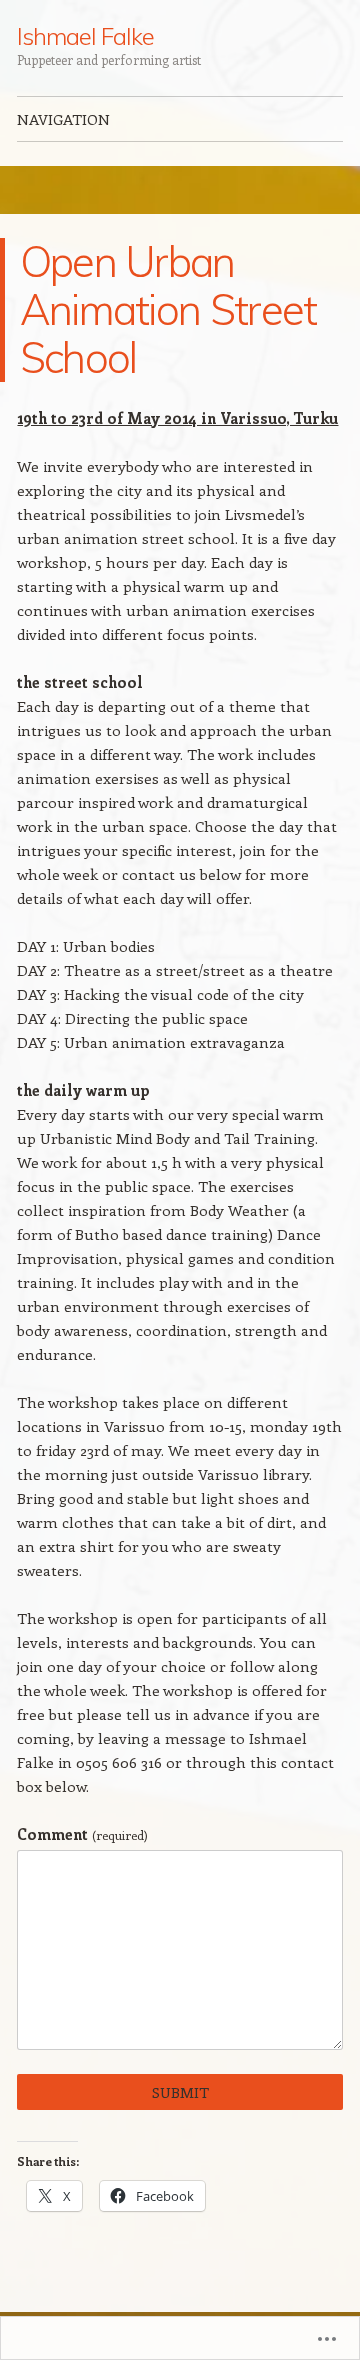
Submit (180, 2092)
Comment (82, 1834)
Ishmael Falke (85, 36)
